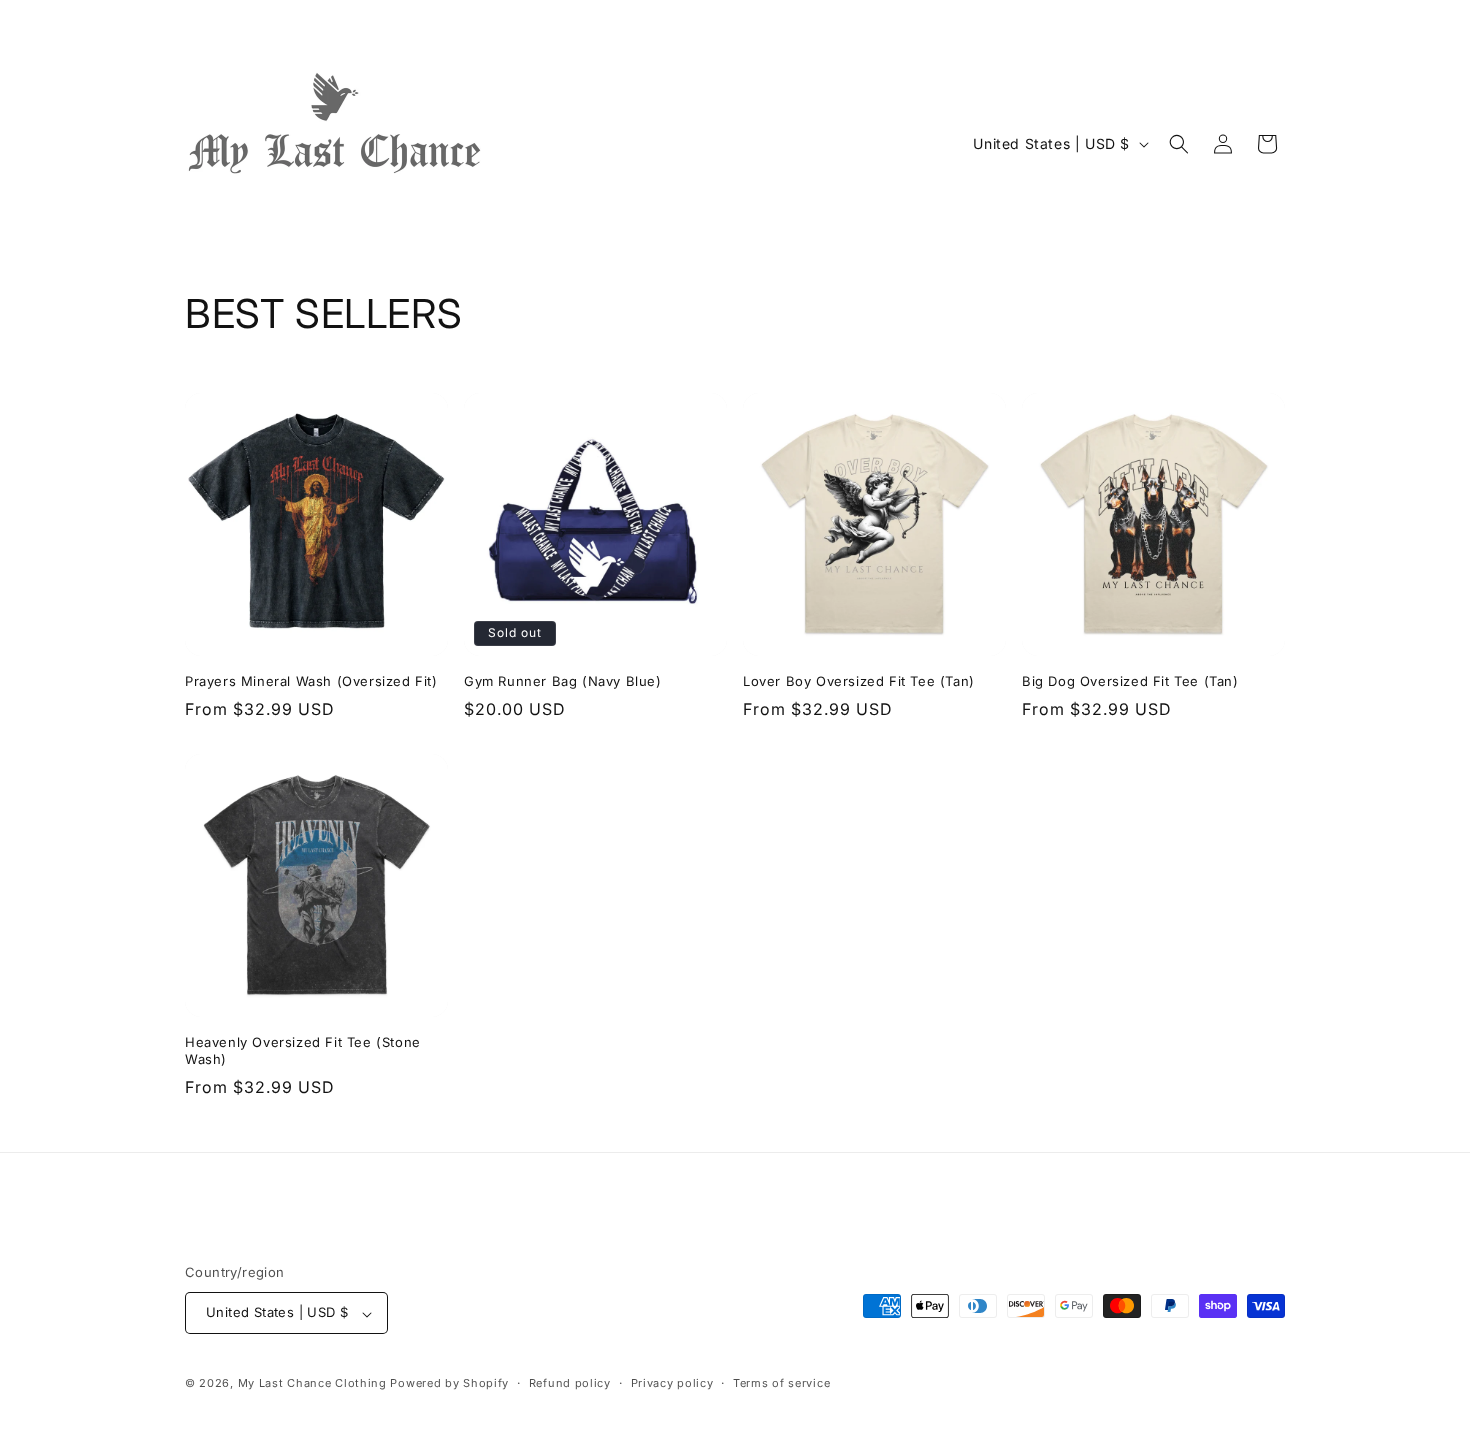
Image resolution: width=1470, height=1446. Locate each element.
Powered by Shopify (449, 1384)
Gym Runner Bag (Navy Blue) (563, 681)
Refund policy (570, 1383)
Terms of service (781, 1383)
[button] (1179, 144)
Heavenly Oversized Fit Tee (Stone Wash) (303, 1050)
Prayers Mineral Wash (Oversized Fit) (311, 681)
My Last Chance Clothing (312, 1384)
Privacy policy (672, 1383)
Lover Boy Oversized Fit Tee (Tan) (859, 681)
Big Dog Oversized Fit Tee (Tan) (1130, 681)
